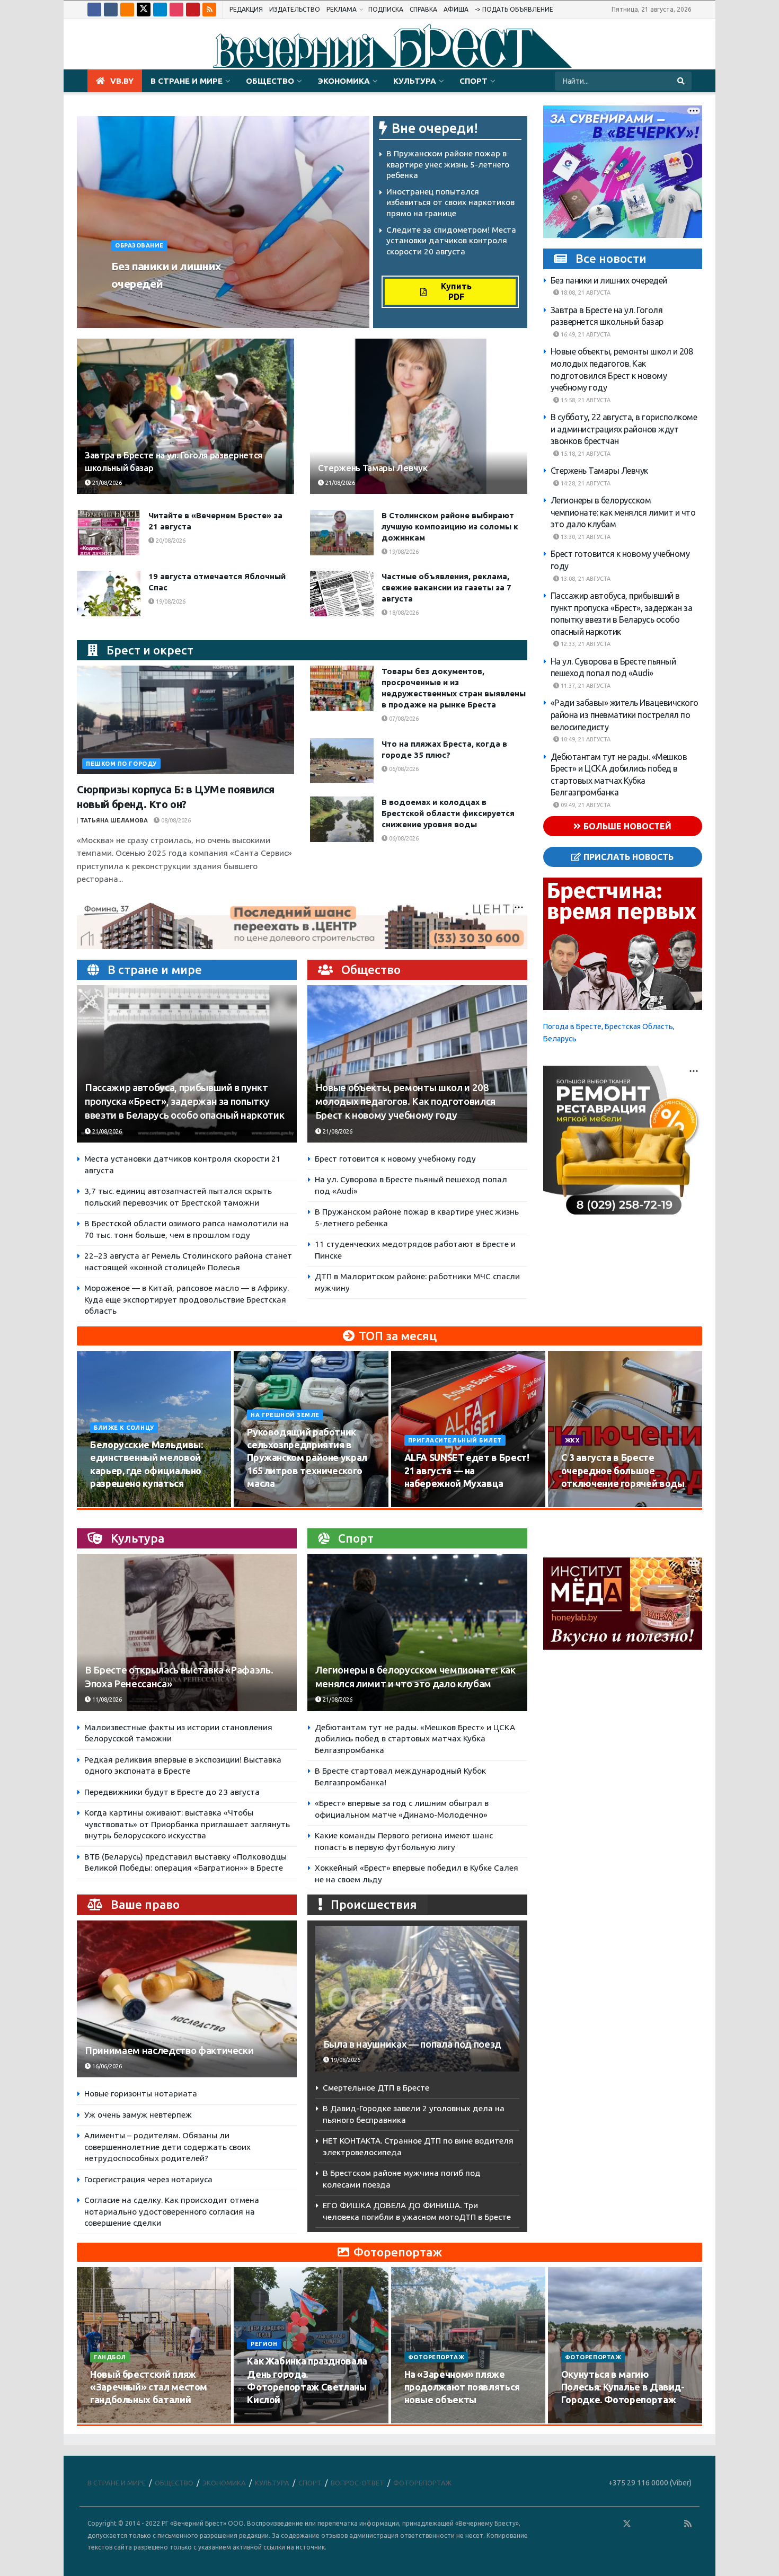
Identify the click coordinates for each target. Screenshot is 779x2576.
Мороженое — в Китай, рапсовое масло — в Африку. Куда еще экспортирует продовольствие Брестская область (187, 1299)
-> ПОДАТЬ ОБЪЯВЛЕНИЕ (514, 9)
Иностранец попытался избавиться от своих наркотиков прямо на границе (450, 202)
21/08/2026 (202, 304)
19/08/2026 (403, 552)
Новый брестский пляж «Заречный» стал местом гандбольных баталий (149, 2387)
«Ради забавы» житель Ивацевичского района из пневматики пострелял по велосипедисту (625, 715)
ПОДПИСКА (386, 9)
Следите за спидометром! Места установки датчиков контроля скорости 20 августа (451, 241)
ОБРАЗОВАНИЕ (139, 245)
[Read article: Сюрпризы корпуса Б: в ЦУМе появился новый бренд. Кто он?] (185, 720)
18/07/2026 (426, 2420)
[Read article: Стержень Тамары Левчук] (419, 416)
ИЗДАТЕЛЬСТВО (295, 9)
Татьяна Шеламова (114, 820)
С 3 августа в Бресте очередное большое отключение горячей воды (623, 1470)
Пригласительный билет (455, 1440)
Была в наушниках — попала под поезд (412, 2044)
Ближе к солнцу (124, 1428)
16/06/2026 (106, 2066)
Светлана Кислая (145, 304)
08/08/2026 (175, 820)
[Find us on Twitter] (144, 10)
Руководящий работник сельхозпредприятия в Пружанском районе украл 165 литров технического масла (307, 1458)
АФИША (456, 9)
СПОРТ (473, 81)
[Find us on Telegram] (160, 10)
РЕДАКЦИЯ (246, 9)
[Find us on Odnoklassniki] (127, 10)
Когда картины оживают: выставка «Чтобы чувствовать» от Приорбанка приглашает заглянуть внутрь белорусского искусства (187, 1824)
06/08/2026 (403, 769)
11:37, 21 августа (585, 686)
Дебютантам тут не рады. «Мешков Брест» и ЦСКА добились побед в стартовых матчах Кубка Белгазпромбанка (415, 1739)
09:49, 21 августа (585, 805)
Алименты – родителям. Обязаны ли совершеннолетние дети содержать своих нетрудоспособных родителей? (167, 2147)
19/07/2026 (268, 2420)
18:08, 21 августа (585, 293)
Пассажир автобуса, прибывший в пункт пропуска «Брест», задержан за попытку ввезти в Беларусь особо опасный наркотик (184, 1101)
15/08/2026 (268, 1503)
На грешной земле (285, 1415)
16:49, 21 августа (585, 334)
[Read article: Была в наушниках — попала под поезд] (417, 1999)
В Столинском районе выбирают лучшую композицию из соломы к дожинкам (450, 526)
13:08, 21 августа (585, 579)
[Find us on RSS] (209, 10)
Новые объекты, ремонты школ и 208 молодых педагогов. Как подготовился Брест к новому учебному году (405, 1101)
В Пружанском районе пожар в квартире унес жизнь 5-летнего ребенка (448, 164)
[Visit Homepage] (389, 45)
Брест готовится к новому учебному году (395, 1159)
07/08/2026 (403, 719)
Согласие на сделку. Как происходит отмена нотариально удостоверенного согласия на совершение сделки (172, 2211)
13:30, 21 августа (585, 537)
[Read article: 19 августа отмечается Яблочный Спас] (109, 594)
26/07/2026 (112, 2420)
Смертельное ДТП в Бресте (376, 2088)
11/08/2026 (106, 1699)
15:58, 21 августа (585, 400)
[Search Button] (682, 81)
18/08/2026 (403, 613)
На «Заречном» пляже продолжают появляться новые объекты (462, 2387)
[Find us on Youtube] (193, 10)
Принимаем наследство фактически (169, 2051)
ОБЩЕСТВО (270, 81)
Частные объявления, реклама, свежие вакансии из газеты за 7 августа (446, 587)
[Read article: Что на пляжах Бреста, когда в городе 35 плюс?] (342, 761)
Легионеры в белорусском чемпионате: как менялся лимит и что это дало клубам (623, 512)
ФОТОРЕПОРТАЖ (436, 2357)
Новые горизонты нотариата (141, 2093)
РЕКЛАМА (342, 9)
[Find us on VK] (111, 10)
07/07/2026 (583, 2420)
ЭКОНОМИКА (344, 81)
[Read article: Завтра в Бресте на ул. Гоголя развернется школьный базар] (185, 416)
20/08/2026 (170, 541)
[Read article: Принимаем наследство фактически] (187, 1999)
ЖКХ (572, 1440)
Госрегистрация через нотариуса (148, 2179)
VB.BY (122, 81)
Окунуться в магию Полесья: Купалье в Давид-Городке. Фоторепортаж (623, 2387)
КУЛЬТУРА (415, 81)
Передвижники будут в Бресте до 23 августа (172, 1792)
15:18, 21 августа (585, 454)
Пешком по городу (121, 764)
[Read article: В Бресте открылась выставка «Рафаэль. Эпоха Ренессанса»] (187, 1632)
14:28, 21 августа (585, 483)
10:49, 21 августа (585, 739)
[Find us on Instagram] (176, 10)
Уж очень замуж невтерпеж (138, 2115)
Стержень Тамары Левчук (373, 468)
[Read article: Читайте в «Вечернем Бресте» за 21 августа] (109, 533)
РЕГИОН (264, 2344)
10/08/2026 (112, 1503)
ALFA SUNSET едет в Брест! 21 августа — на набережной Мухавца (467, 1470)
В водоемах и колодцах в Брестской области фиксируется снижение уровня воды (448, 813)
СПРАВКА (423, 9)
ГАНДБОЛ (110, 2357)
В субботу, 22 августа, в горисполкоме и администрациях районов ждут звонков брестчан (624, 429)
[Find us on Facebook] (94, 10)
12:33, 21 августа (585, 644)
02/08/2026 (583, 1503)
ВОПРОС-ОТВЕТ (357, 2483)
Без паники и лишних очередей (609, 280)
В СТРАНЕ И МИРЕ (187, 81)
